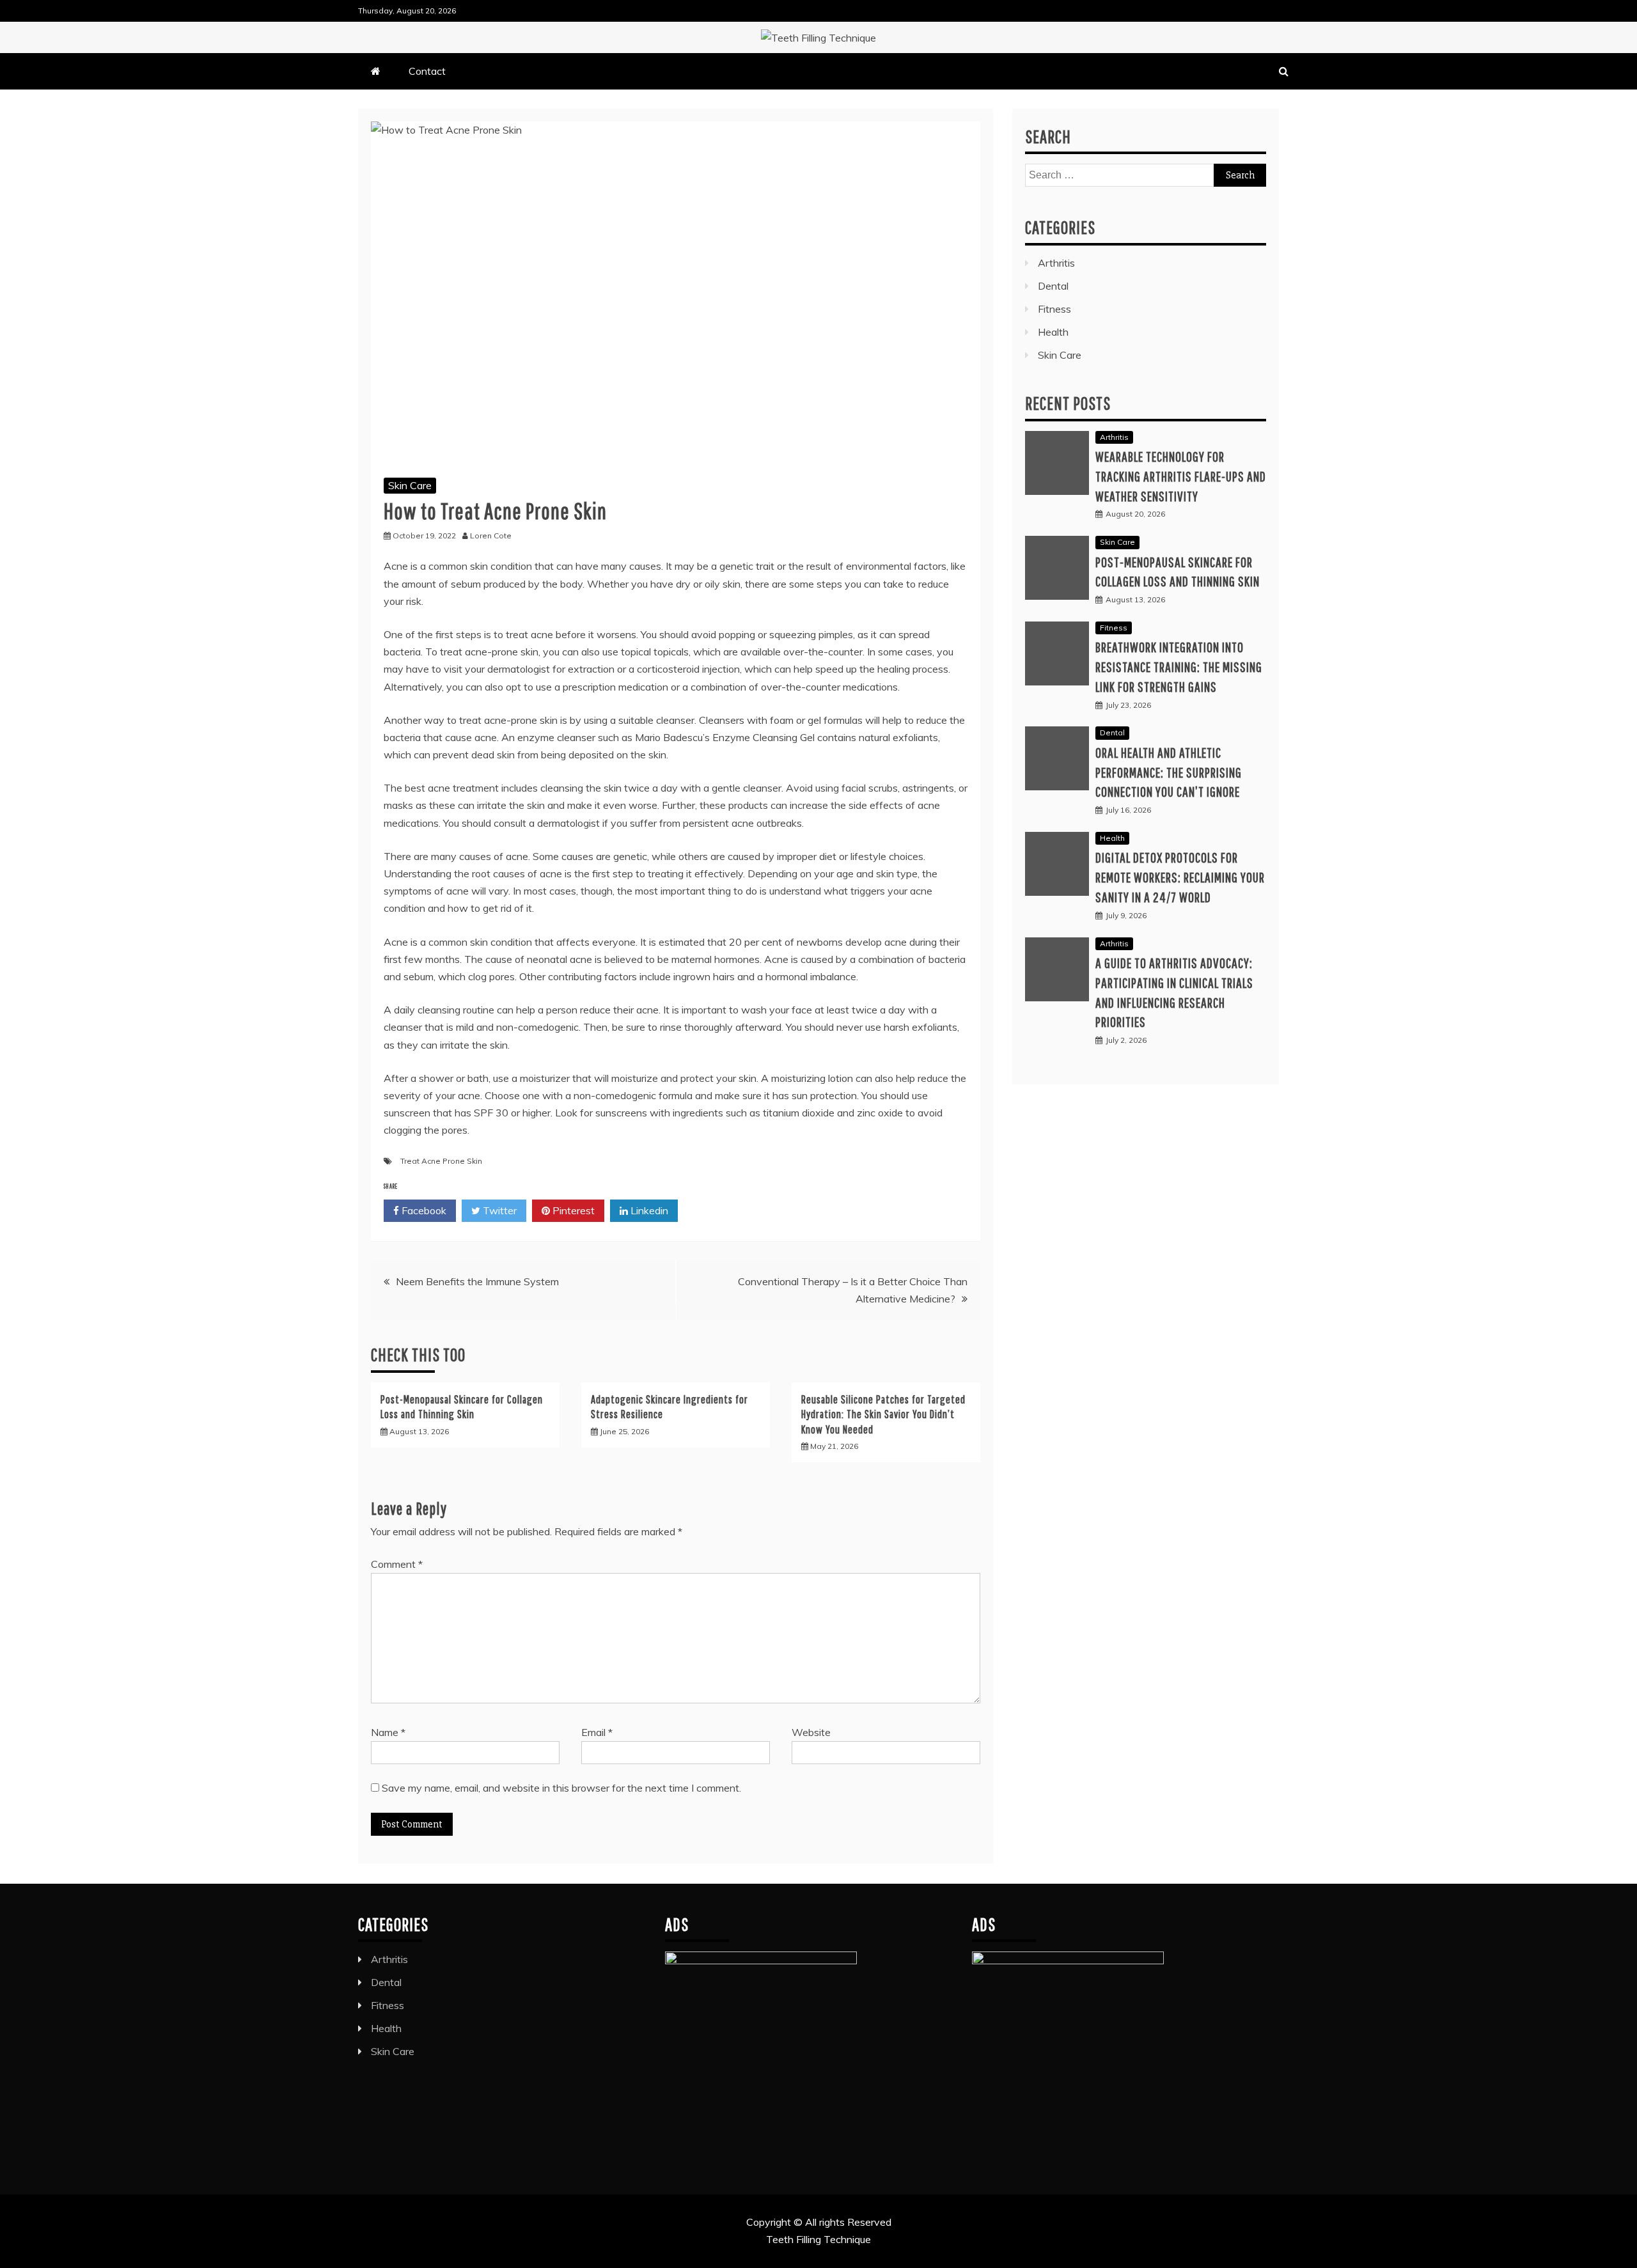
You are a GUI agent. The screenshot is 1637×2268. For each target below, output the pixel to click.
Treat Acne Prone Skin (441, 1161)
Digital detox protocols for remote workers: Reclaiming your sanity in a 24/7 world (1180, 877)
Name (388, 1732)
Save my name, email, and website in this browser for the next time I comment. (561, 1788)
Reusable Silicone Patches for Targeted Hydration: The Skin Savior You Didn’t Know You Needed (883, 1414)
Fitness (1054, 309)
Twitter (498, 1210)
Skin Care (410, 485)
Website (811, 1732)
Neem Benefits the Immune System (477, 1281)
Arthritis (1056, 263)
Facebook (423, 1210)
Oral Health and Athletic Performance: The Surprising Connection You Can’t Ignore (1169, 772)
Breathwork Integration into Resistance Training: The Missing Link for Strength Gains (1179, 667)
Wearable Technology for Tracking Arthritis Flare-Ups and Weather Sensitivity (1181, 476)
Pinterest (572, 1210)
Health (1053, 332)
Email (597, 1732)
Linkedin (648, 1210)
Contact (427, 71)
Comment (397, 1564)
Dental (1053, 286)
